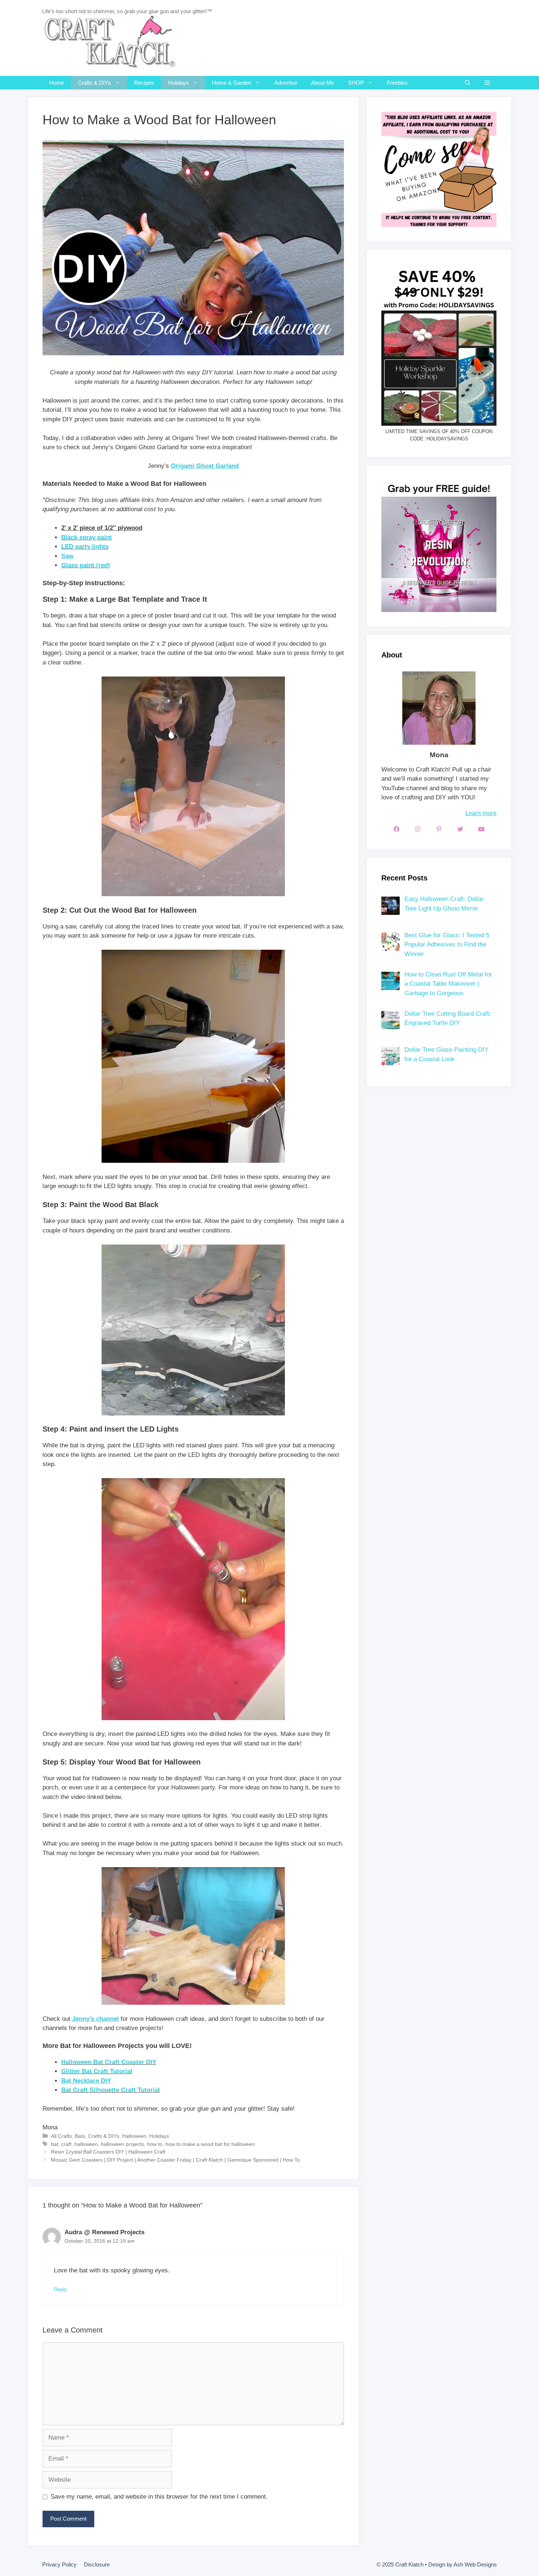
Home (56, 83)
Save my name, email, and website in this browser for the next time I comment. (159, 2497)
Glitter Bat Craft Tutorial (97, 2071)
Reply (60, 2289)
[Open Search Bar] (468, 83)
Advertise (286, 83)
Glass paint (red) (86, 565)
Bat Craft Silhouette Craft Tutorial (111, 2090)
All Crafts (61, 2136)
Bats (80, 2136)
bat (55, 2144)
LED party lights (85, 547)
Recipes (144, 83)
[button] (487, 83)
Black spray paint (87, 537)
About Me (322, 83)
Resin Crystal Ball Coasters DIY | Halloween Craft (108, 2152)
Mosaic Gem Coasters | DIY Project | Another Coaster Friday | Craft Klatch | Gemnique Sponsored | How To (175, 2160)
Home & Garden (232, 83)
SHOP (356, 83)
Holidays (178, 83)
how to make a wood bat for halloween (210, 2144)
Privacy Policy (59, 2564)
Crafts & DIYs (94, 83)
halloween (86, 2144)
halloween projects (122, 2144)
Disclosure (97, 2564)
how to (155, 2144)
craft (66, 2144)
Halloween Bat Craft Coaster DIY (109, 2062)
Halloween (134, 2136)
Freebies (397, 83)
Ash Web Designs (475, 2564)
